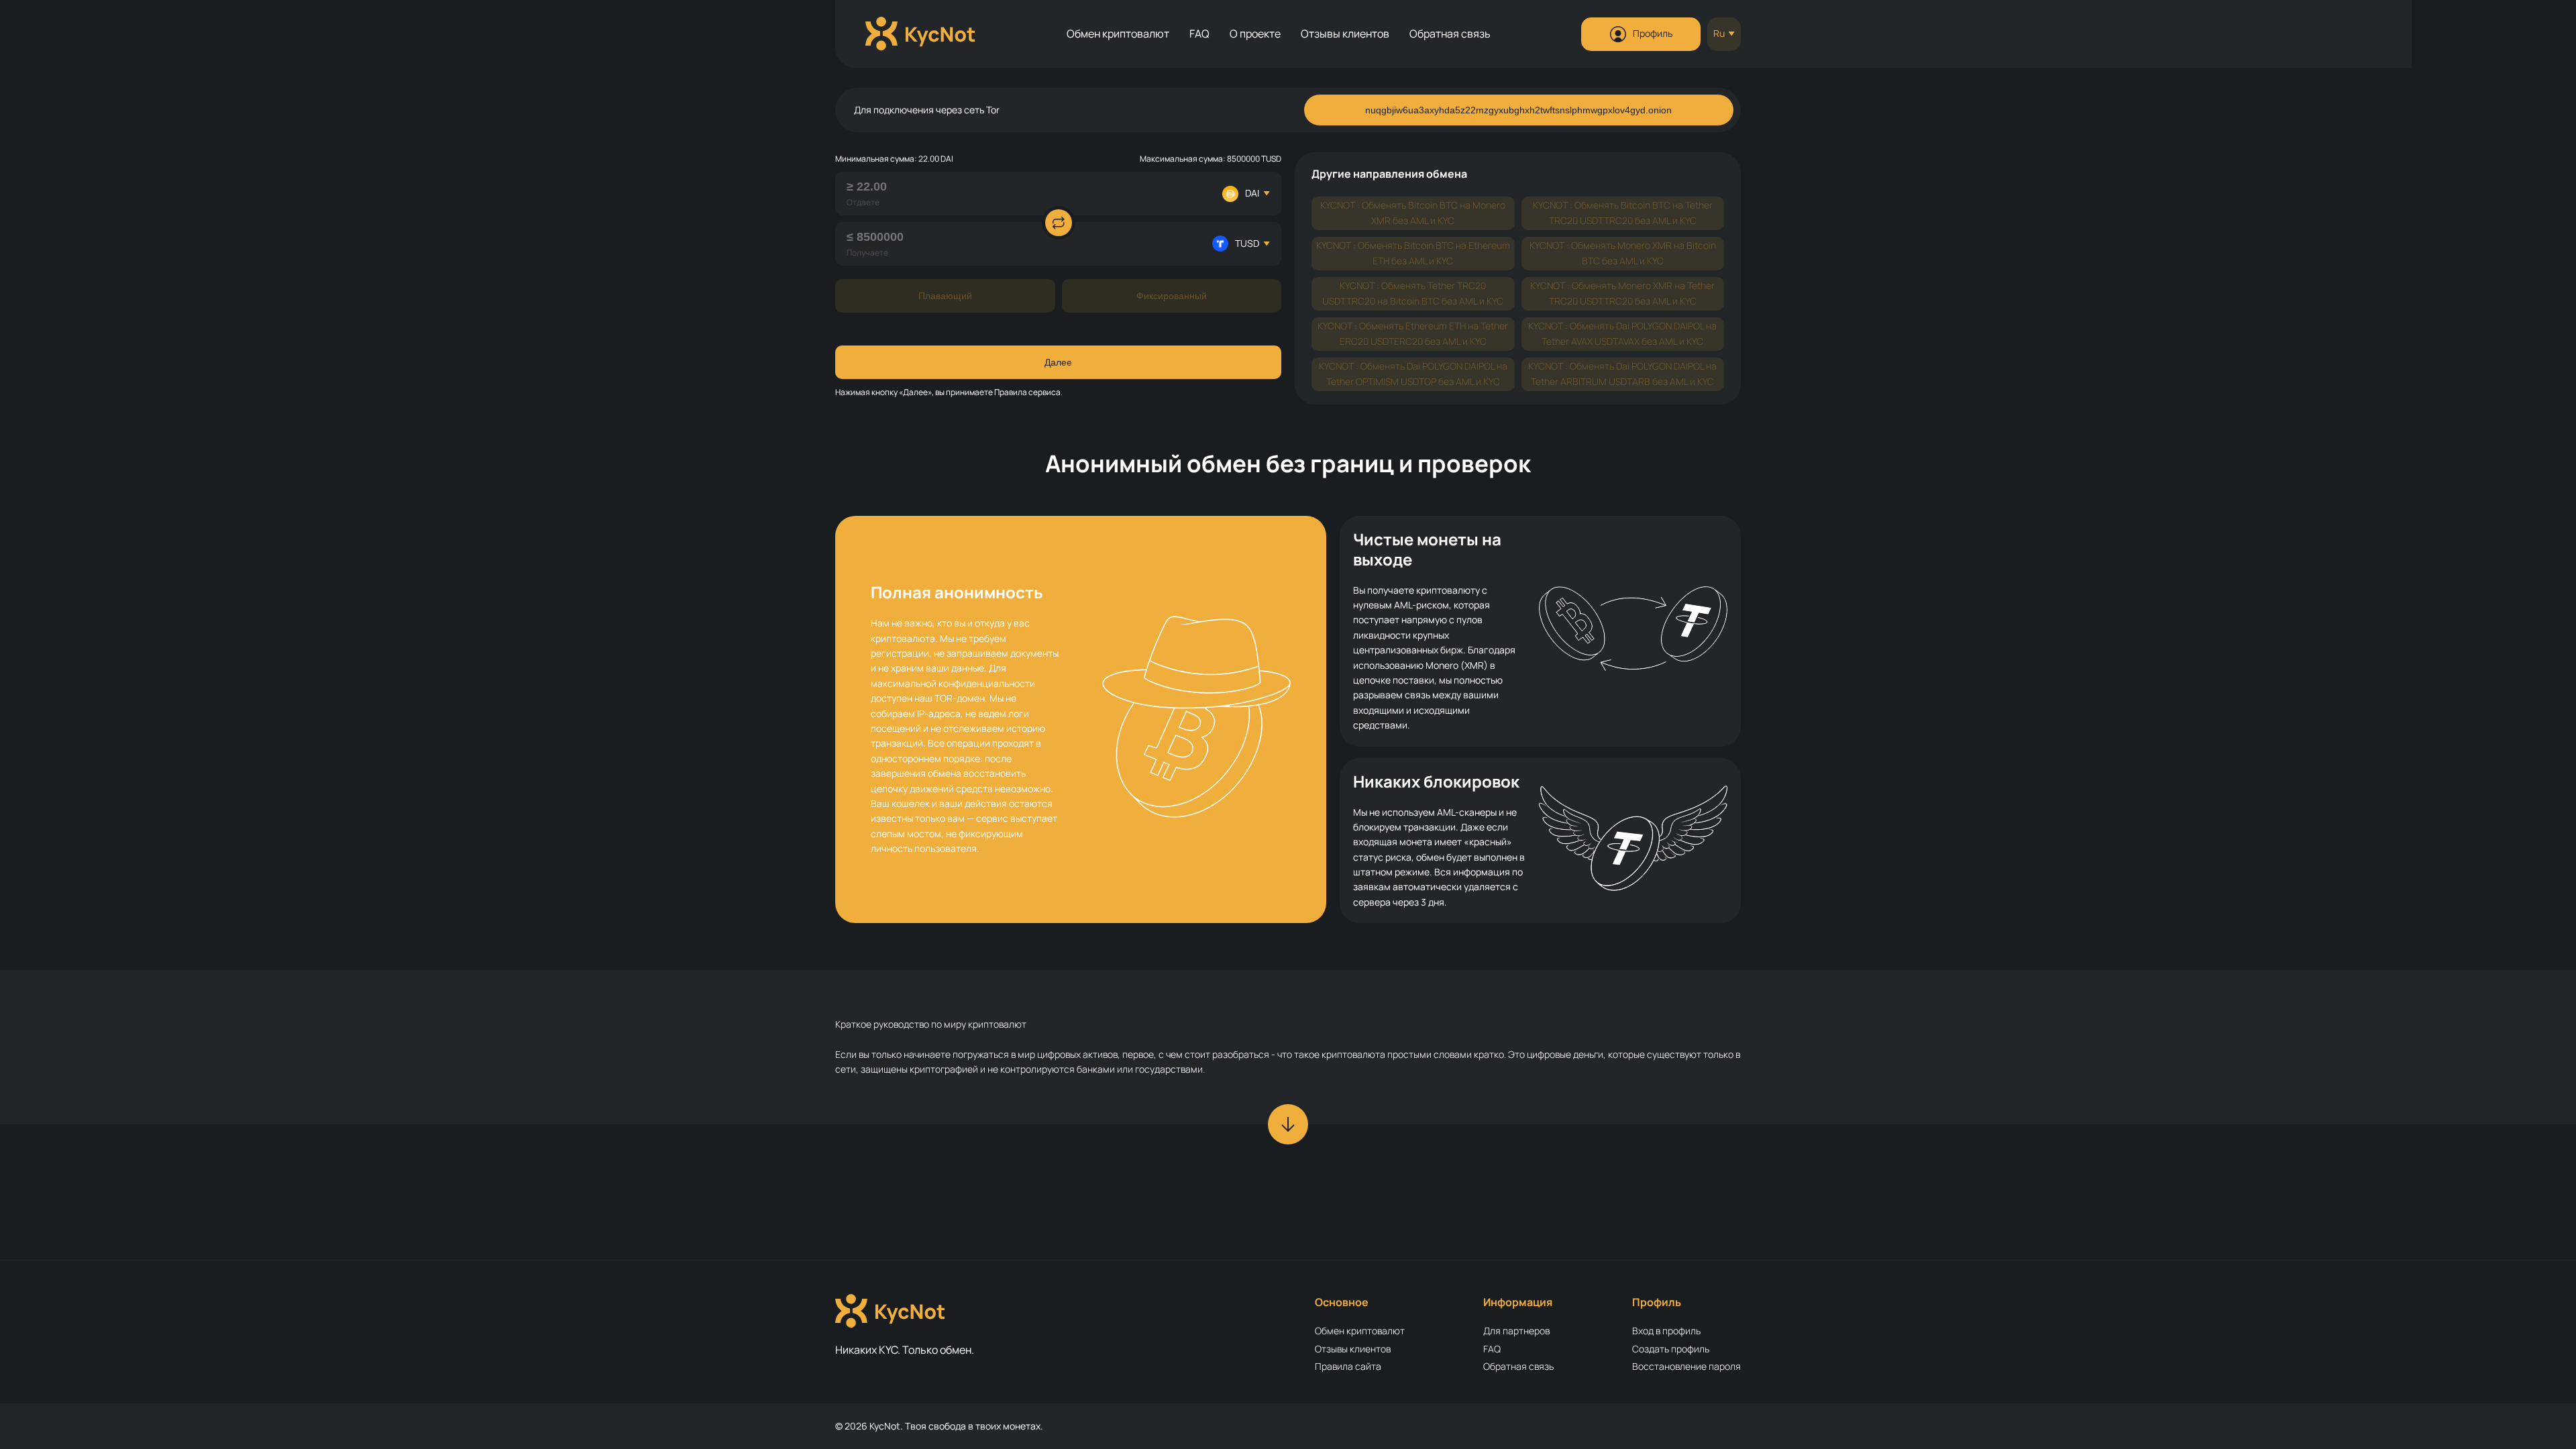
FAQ (1199, 34)
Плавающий (945, 296)
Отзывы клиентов (1345, 34)
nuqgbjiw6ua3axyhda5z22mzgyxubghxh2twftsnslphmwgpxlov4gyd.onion (1518, 110)
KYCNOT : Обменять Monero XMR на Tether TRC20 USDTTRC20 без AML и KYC (1622, 293)
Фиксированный (1172, 296)
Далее (1058, 362)
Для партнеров (1516, 1331)
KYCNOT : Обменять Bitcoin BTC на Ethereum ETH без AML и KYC (1413, 253)
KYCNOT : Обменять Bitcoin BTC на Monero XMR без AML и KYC (1413, 212)
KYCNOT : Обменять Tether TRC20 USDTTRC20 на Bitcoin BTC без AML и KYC (1413, 293)
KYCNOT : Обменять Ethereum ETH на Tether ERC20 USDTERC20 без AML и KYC (1413, 333)
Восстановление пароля (1686, 1366)
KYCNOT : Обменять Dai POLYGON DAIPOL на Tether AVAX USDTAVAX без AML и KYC (1622, 333)
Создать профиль (1671, 1349)
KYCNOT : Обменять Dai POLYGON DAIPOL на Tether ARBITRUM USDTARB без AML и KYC (1622, 373)
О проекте (1255, 34)
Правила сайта (1348, 1366)
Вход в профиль (1666, 1331)
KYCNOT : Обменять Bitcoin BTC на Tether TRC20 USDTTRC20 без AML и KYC (1623, 212)
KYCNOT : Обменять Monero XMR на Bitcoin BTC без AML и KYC (1623, 253)
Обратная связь (1450, 34)
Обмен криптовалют (1118, 34)
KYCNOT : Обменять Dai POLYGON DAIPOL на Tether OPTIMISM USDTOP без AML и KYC (1413, 373)
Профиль (1653, 33)
